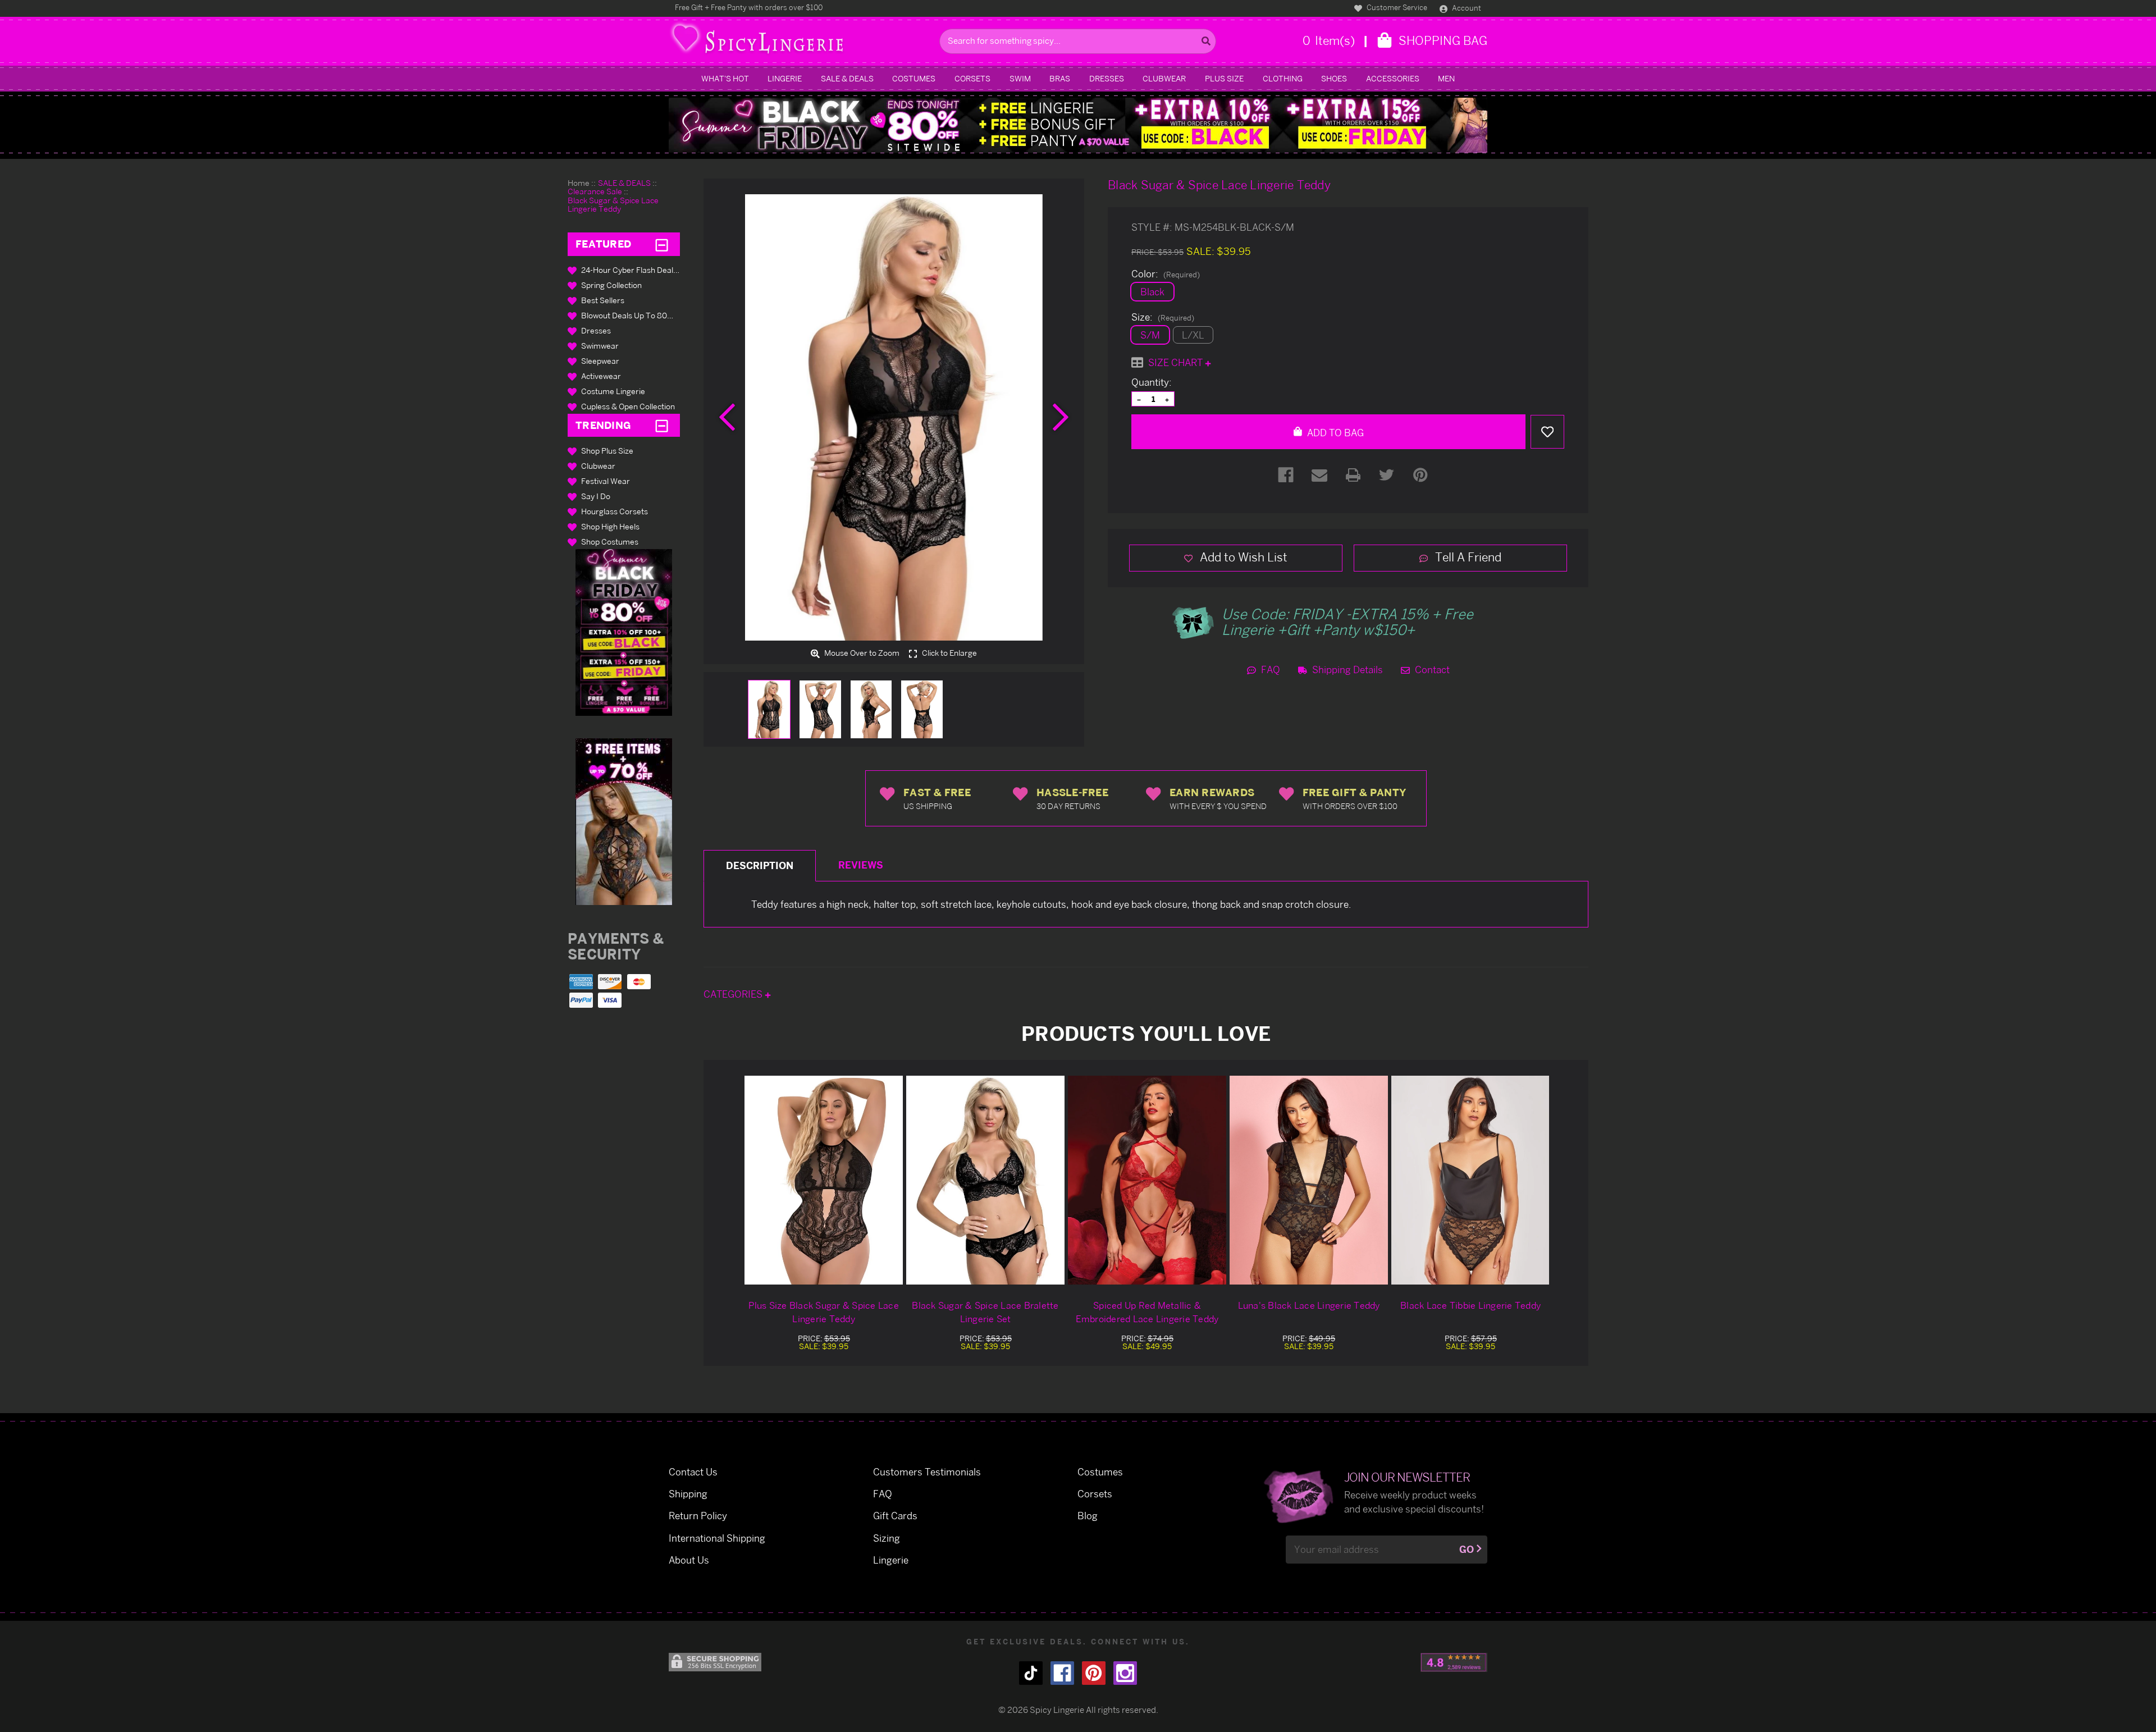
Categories (734, 994)
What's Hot (725, 78)
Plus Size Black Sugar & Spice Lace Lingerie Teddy (824, 1312)
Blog (1088, 1516)
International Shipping (717, 1538)
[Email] (1319, 475)
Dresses (1107, 78)
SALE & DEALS (847, 78)
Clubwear (1164, 78)
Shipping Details (1346, 670)
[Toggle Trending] (662, 425)
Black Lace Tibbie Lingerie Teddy (1470, 1305)
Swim (1020, 78)
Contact (1431, 670)
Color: (1166, 274)
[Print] (1353, 475)
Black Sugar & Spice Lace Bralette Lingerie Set (985, 1312)
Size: (1163, 317)
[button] (624, 632)
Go (1467, 1549)
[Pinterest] (1420, 475)
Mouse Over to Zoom (861, 653)
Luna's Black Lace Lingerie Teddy (1309, 1305)
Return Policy (698, 1516)
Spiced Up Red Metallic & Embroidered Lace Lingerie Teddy (1147, 1312)
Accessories (1393, 78)
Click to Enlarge (949, 653)
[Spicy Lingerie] (801, 41)
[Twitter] (1387, 475)
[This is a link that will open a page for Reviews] (1454, 1662)
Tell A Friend (1467, 557)
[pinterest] (1094, 1673)
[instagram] (1125, 1673)
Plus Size (1224, 78)
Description (760, 865)
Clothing (1283, 78)
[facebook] (1062, 1673)
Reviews (861, 865)
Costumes (914, 78)
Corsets (972, 78)
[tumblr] (1031, 1673)
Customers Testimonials (927, 1472)
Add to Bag (1334, 433)
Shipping (688, 1494)
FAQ (1269, 670)
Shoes (1334, 78)
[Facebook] (1286, 475)
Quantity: (1152, 382)
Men (1446, 78)
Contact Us (693, 1472)
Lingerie (785, 78)
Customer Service (1396, 7)
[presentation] (727, 417)
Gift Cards (895, 1516)
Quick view (824, 1180)
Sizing (887, 1538)
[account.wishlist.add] (1547, 432)
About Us (689, 1560)
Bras (1060, 78)
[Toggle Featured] (662, 244)
